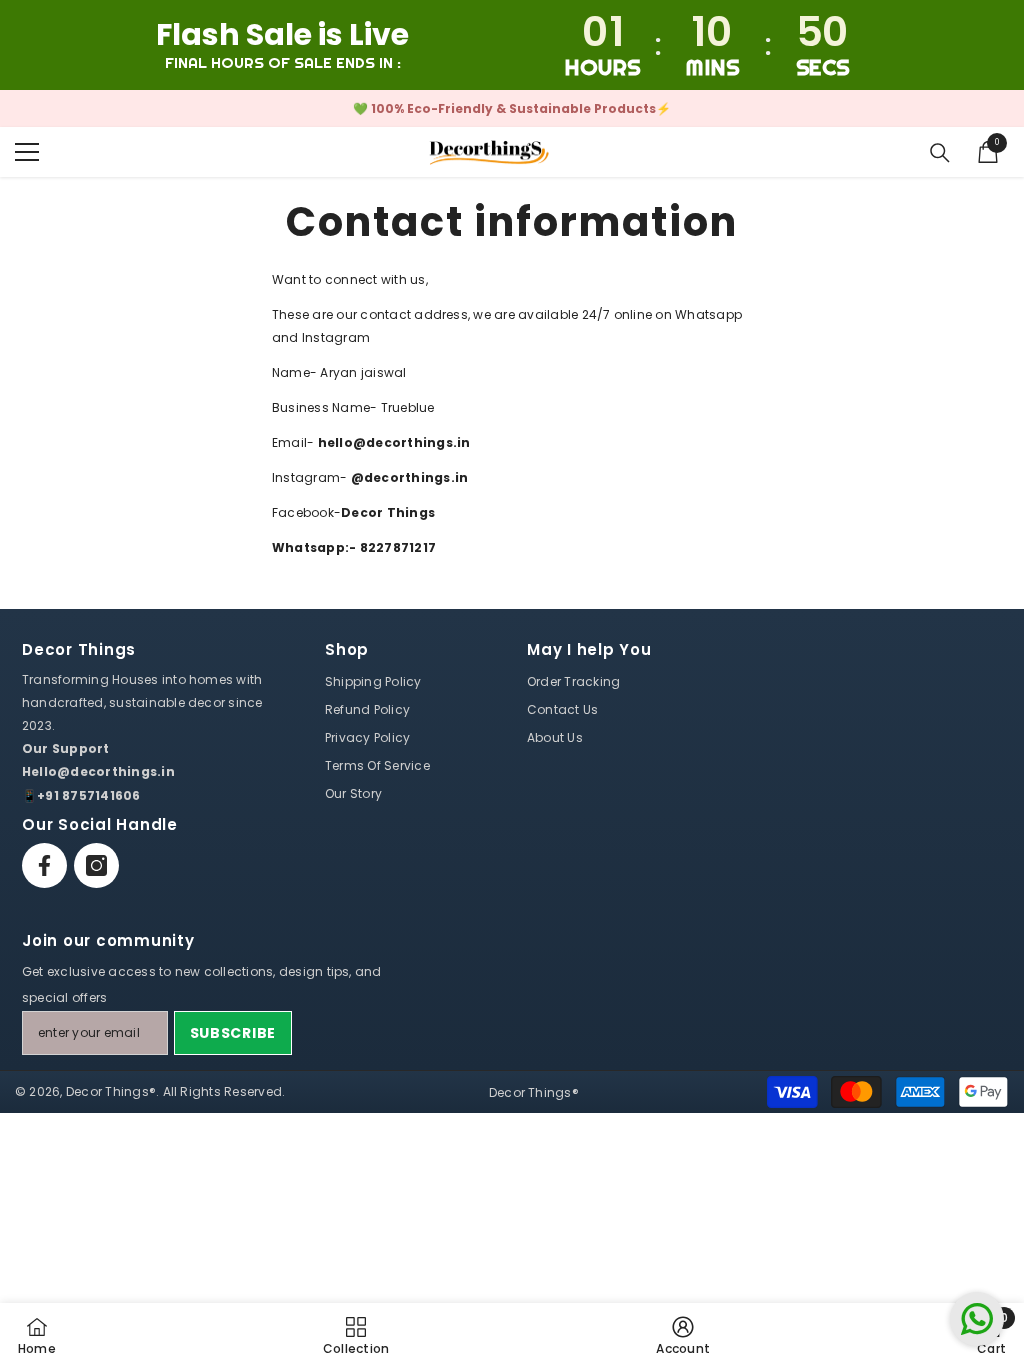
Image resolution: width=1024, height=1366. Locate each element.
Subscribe (233, 1033)
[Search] (940, 153)
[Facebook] (44, 865)
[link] (683, 1334)
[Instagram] (96, 865)
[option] (512, 108)
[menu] (27, 152)
